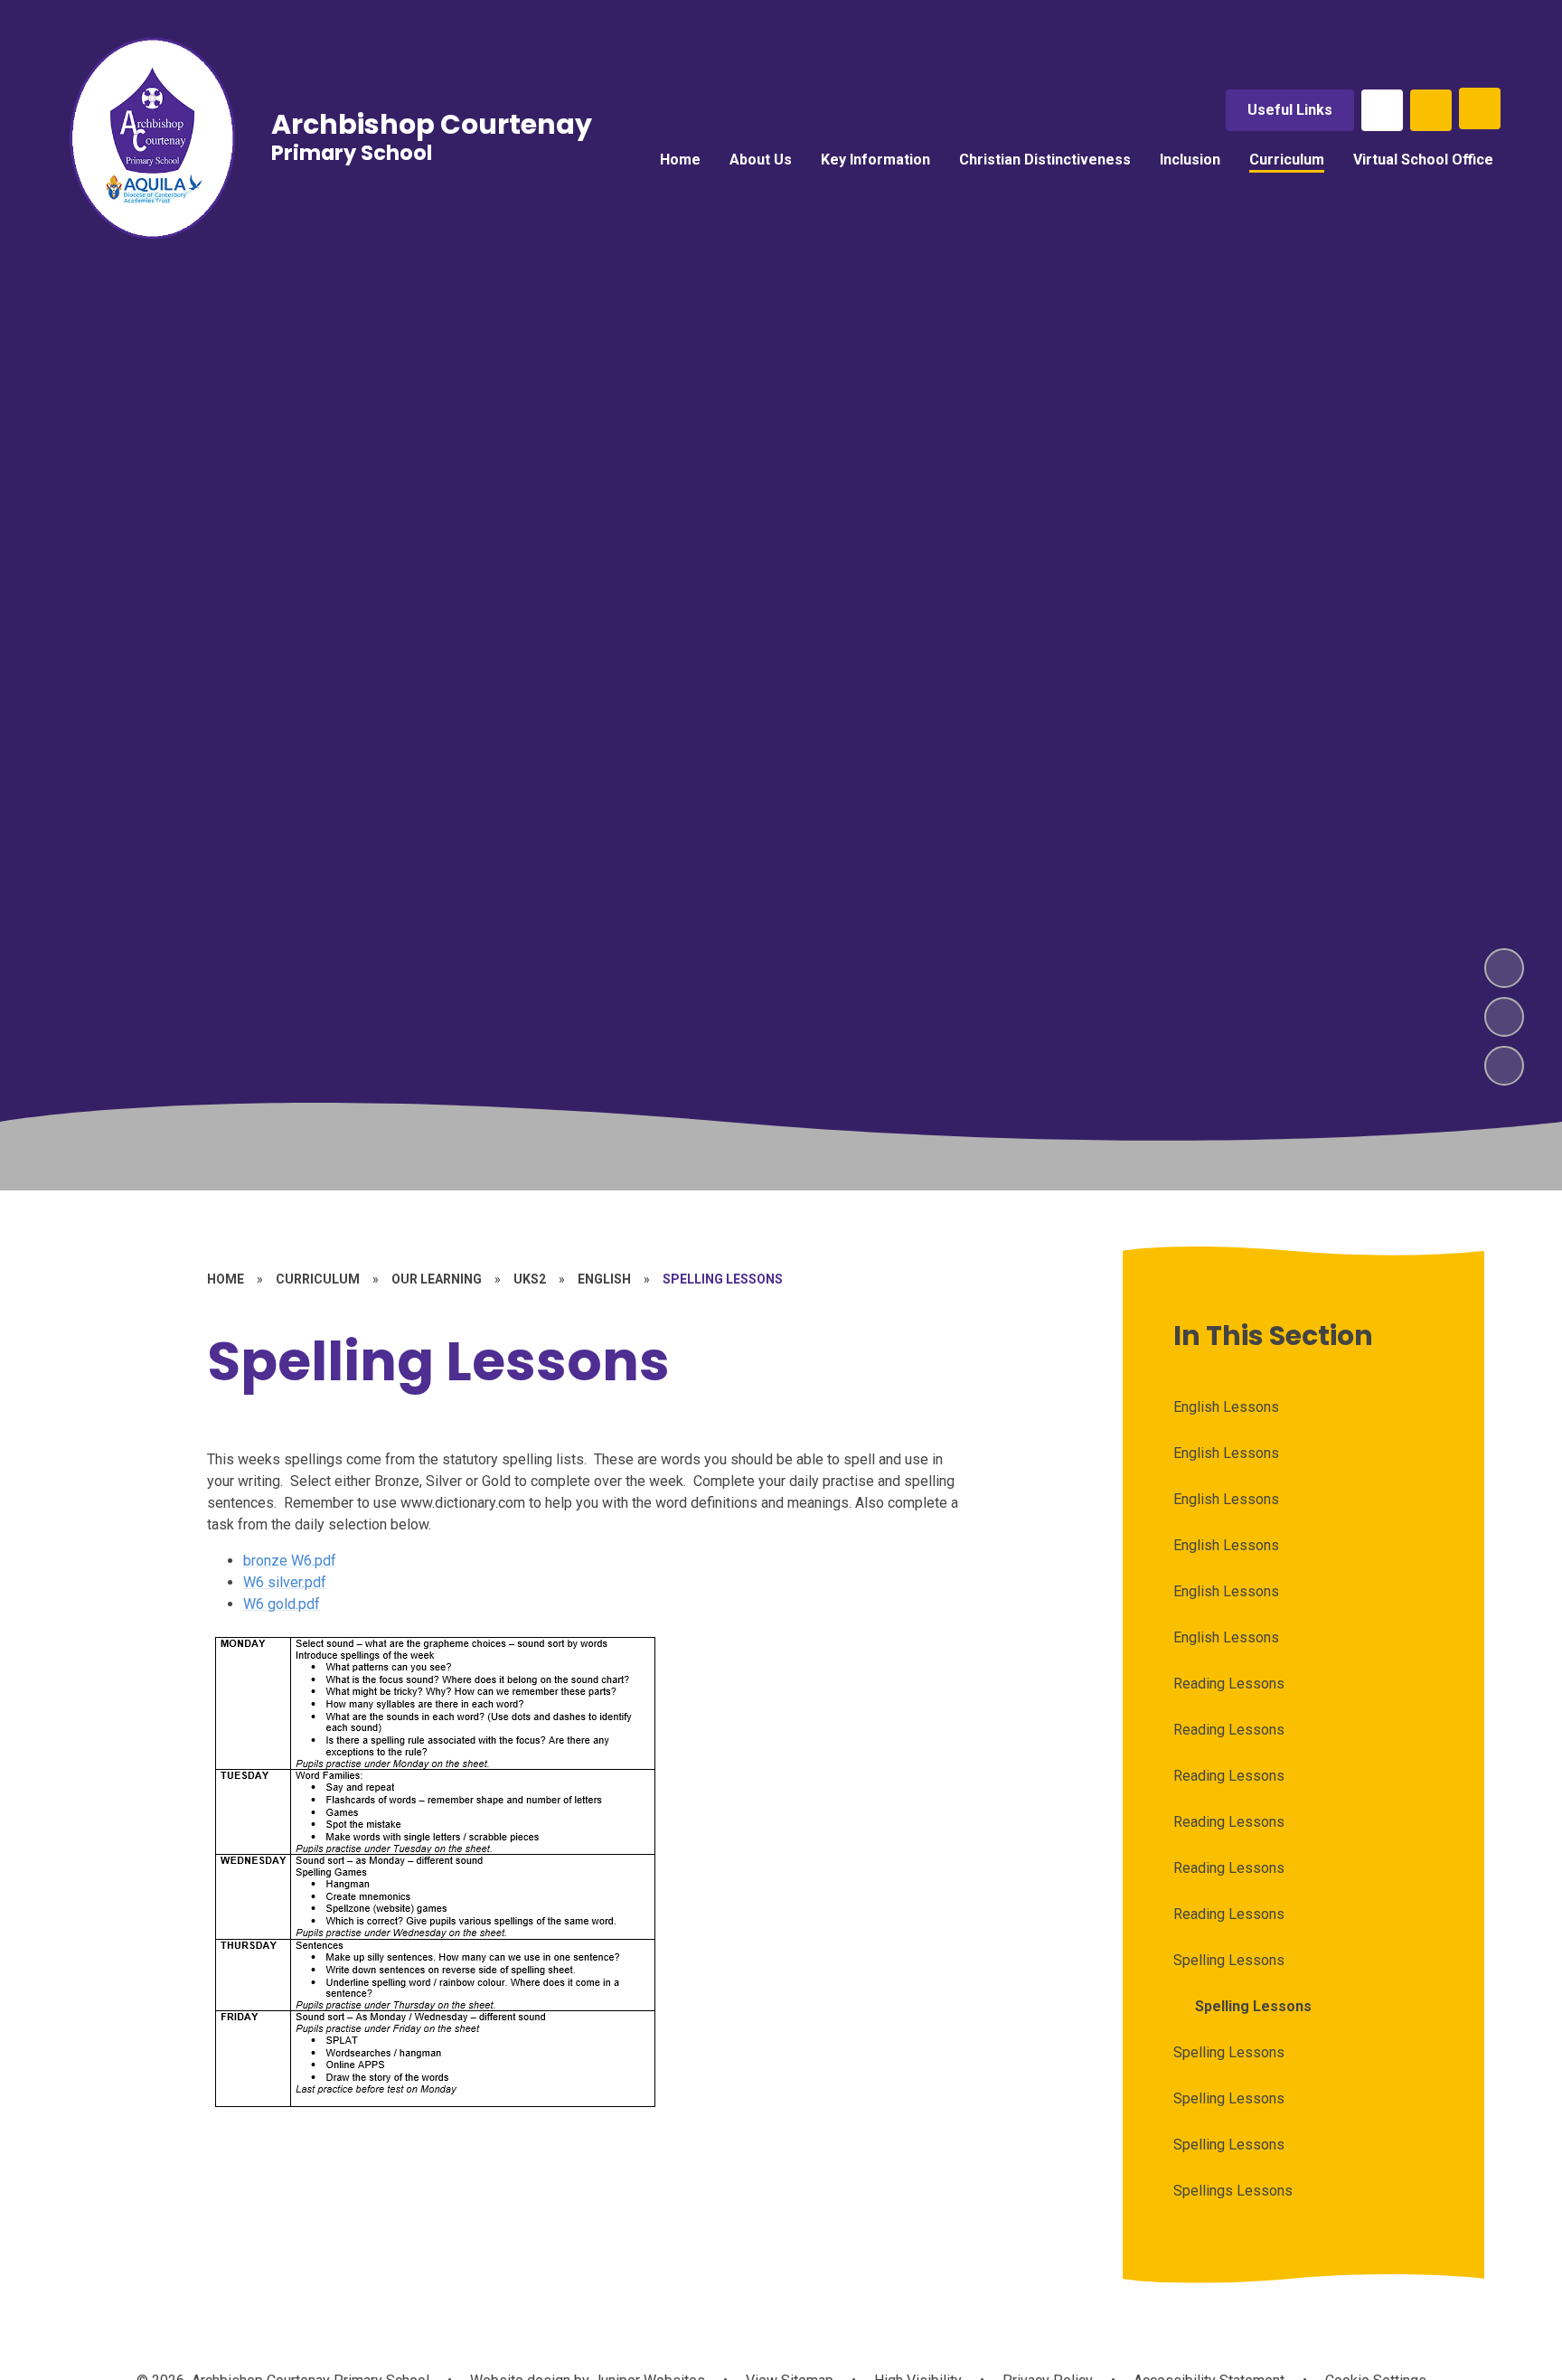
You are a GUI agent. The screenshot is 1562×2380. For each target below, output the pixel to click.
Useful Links (1290, 110)
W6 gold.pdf (282, 1604)
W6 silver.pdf (285, 1582)
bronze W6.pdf (290, 1561)
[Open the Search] (1431, 110)
